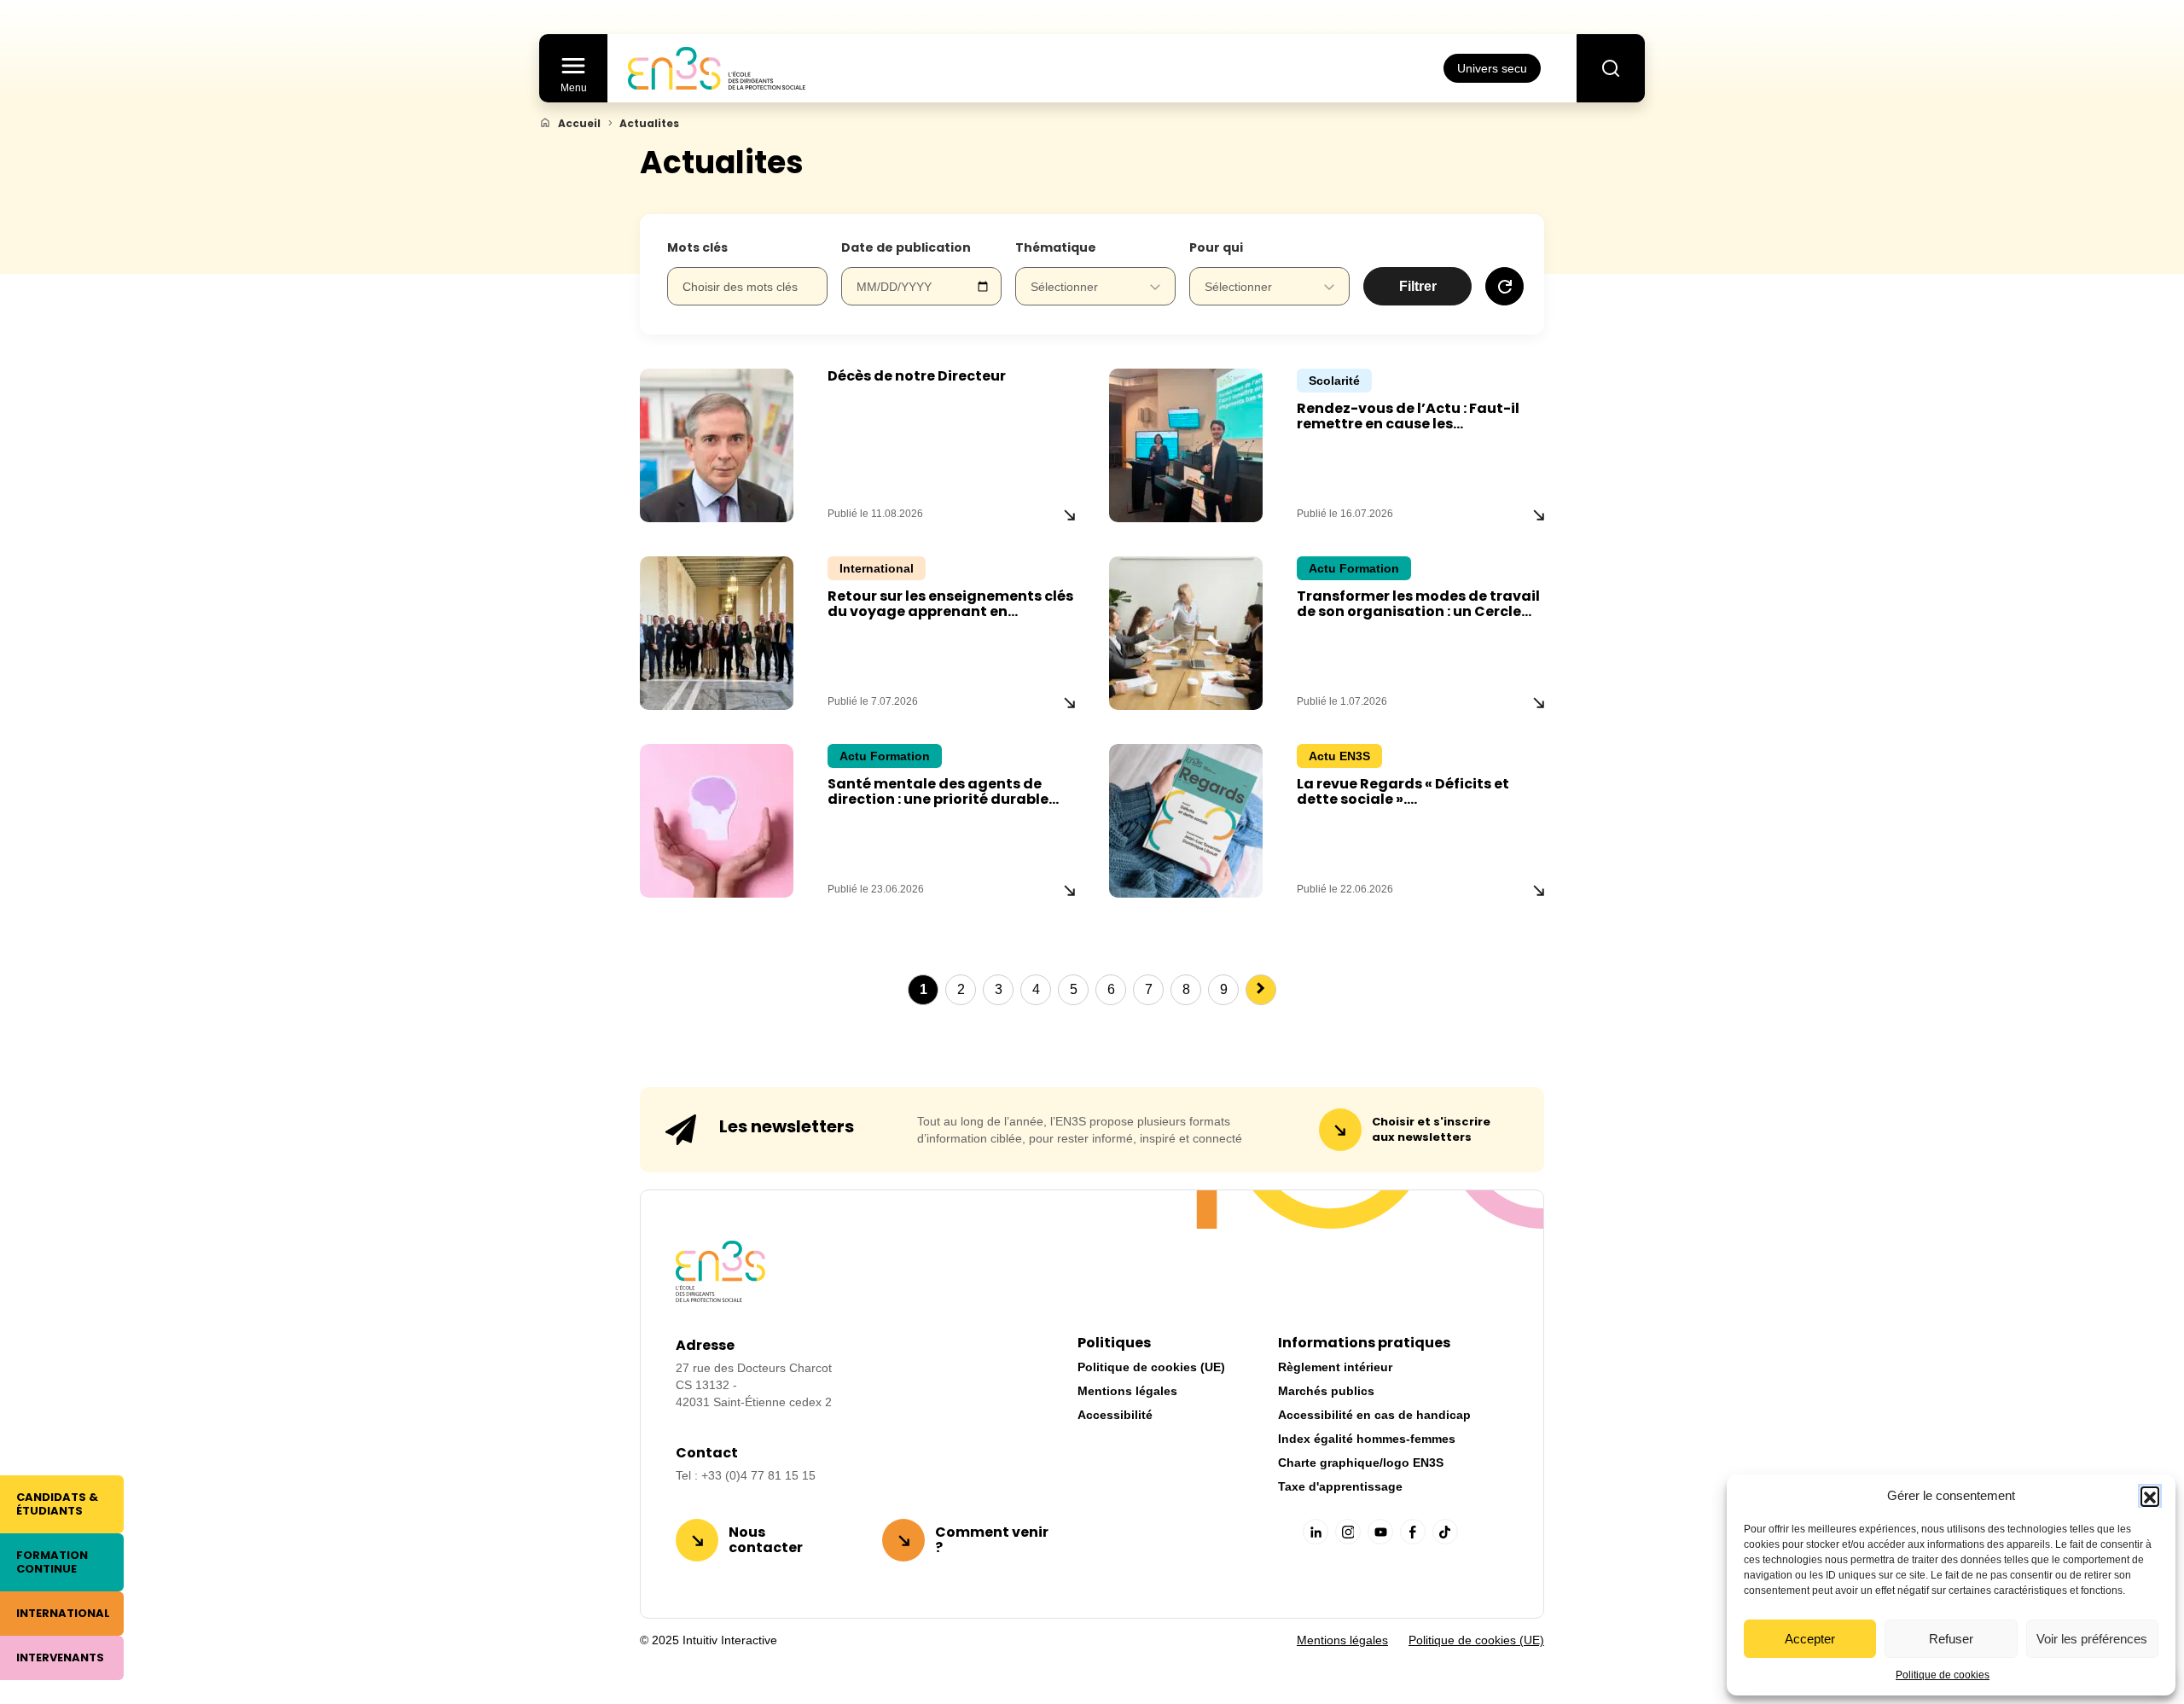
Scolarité (1334, 381)
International (877, 568)
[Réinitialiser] (1504, 286)
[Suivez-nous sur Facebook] (1413, 1532)
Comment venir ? (992, 1540)
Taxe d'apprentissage (1340, 1486)
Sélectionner (1064, 287)
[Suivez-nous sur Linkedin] (1316, 1532)
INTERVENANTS (60, 1657)
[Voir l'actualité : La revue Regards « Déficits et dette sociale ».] (1539, 890)
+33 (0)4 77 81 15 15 (758, 1475)
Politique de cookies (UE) (1151, 1367)
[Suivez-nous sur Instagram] (1348, 1532)
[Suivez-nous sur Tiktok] (1445, 1532)
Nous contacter (766, 1540)
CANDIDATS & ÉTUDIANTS (57, 1504)
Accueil (579, 124)
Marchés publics (1326, 1391)
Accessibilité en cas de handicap (1374, 1415)
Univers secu (1492, 68)
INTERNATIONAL (63, 1613)
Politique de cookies (1943, 1675)
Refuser (1951, 1639)
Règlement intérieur (1335, 1367)
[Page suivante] (1261, 990)
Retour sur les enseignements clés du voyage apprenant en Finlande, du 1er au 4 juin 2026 (950, 611)
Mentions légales (1127, 1391)
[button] (2150, 1496)
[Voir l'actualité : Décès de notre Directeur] (1069, 515)
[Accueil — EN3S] (717, 68)
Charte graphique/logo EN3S (1361, 1463)
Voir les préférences (2092, 1639)
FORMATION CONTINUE (52, 1562)
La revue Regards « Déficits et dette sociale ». (1403, 791)
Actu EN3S (1339, 756)
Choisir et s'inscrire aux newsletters (1431, 1129)
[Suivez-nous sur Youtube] (1380, 1532)
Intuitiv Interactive (728, 1640)
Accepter (1810, 1639)
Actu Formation (1354, 568)
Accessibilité (1115, 1415)
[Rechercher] (1611, 68)
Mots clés (697, 247)
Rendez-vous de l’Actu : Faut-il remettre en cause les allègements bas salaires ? (1408, 424)
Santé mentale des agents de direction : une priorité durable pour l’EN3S (938, 799)
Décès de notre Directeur (917, 376)
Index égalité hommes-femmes (1367, 1439)
